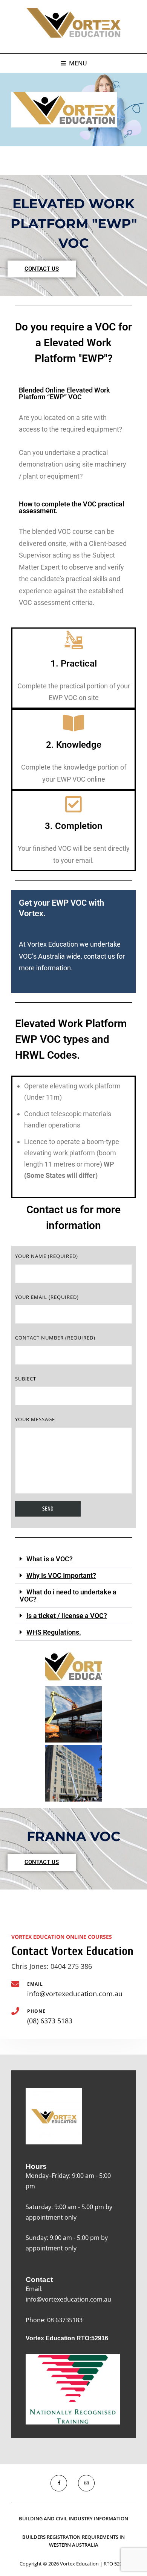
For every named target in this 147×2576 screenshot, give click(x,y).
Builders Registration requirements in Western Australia (73, 2541)
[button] (73, 1559)
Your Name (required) (47, 1256)
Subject (26, 1379)
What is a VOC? (50, 1559)
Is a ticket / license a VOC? (67, 1616)
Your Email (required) (47, 1297)
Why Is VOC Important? (61, 1575)
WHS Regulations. (54, 1632)
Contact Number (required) (55, 1338)
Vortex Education (79, 2564)
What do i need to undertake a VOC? (68, 1596)
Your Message (35, 1419)
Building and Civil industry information (73, 2518)
